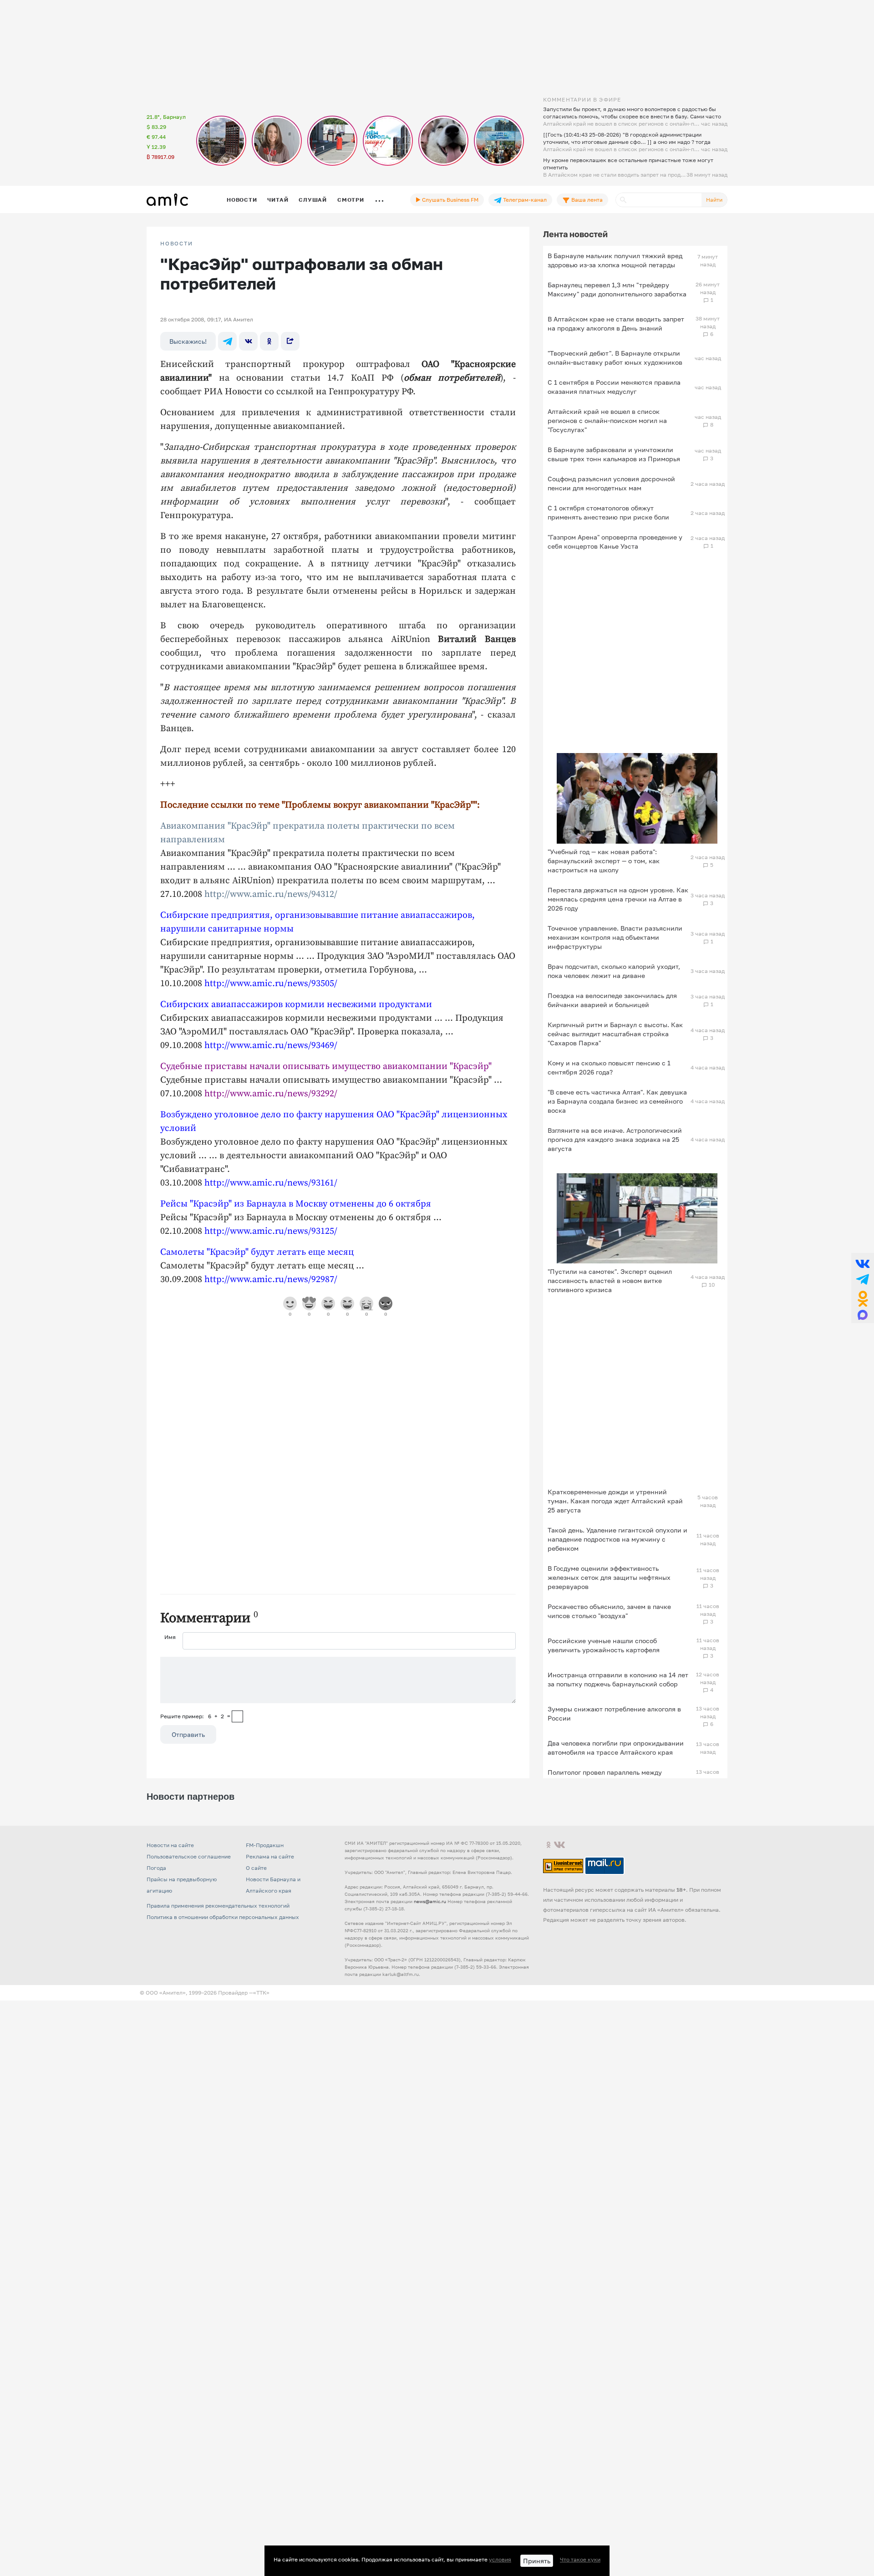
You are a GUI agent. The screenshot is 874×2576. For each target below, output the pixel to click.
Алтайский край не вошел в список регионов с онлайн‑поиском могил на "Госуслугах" (607, 420)
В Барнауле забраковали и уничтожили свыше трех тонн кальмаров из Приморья (614, 454)
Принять (537, 2561)
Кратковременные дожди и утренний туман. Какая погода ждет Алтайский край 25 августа (615, 1501)
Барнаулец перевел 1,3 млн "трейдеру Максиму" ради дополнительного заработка (617, 289)
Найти (714, 200)
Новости (242, 200)
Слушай (313, 200)
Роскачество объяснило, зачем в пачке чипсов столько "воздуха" (609, 1611)
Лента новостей (575, 234)
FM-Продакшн (265, 1845)
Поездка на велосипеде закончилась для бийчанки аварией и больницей (612, 1000)
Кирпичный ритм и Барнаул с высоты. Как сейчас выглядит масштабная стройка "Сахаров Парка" (615, 1034)
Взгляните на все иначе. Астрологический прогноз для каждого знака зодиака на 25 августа (615, 1139)
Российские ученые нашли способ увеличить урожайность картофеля (604, 1645)
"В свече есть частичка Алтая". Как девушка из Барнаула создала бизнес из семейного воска (617, 1101)
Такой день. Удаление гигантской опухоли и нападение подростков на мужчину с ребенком (617, 1539)
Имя (170, 1637)
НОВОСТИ (177, 244)
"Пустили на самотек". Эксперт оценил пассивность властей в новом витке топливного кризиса (610, 1280)
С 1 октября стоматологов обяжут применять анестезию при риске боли (608, 512)
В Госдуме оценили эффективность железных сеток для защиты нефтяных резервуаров (609, 1577)
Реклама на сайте (270, 1856)
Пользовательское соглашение (189, 1856)
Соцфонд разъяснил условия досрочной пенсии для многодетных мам (611, 483)
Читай (278, 200)
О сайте (256, 1868)
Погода (156, 1868)
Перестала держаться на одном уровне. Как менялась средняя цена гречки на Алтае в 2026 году (618, 899)
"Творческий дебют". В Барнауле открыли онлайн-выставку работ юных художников (615, 358)
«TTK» (261, 1993)
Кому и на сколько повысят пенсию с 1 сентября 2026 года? (609, 1067)
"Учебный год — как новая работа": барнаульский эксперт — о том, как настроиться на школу (604, 861)
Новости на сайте (170, 1845)
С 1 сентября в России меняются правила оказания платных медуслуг (614, 387)
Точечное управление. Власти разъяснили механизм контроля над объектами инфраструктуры (615, 937)
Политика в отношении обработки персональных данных (223, 1917)
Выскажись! (188, 341)
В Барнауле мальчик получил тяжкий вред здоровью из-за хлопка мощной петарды (615, 260)
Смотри (351, 200)
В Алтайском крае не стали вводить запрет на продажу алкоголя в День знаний (616, 323)
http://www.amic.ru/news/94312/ (271, 894)
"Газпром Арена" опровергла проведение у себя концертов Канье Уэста (615, 542)
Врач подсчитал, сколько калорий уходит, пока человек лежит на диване (614, 971)
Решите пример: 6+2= (195, 1716)
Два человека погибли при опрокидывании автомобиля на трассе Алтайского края (616, 1748)
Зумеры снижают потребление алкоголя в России (614, 1713)
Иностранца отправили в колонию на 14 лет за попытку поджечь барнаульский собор (618, 1679)
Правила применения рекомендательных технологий (218, 1906)
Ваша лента (586, 200)
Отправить (188, 1734)
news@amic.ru (430, 1901)
